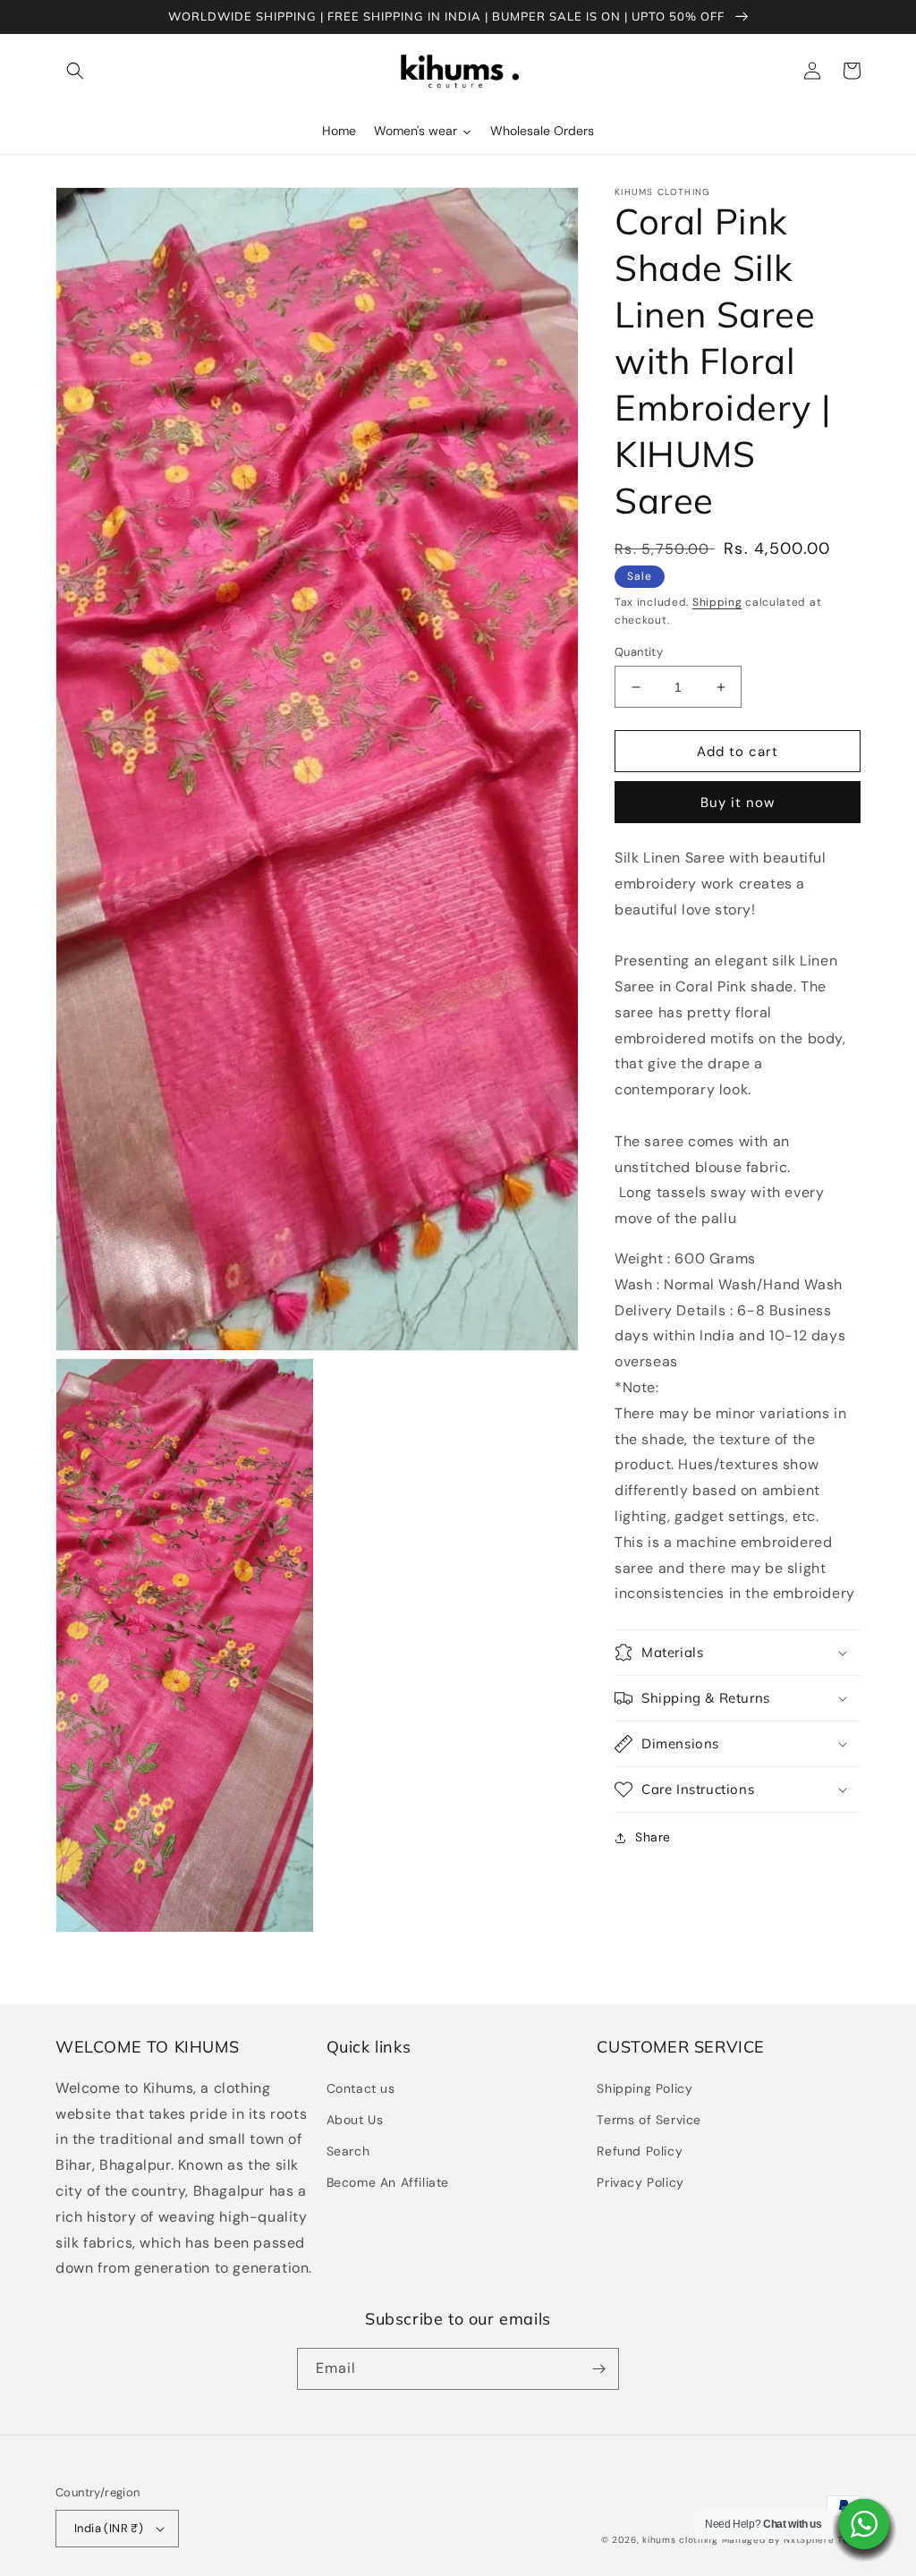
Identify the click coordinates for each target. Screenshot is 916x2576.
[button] (75, 71)
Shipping (717, 602)
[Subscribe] (598, 2369)
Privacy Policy (640, 2182)
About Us (355, 2120)
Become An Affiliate (388, 2182)
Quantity (639, 652)
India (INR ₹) (109, 2528)
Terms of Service (649, 2120)
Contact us (361, 2088)
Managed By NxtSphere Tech (792, 2540)
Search (348, 2151)
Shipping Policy (645, 2088)
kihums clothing (680, 2540)
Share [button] (653, 1837)
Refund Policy (640, 2151)
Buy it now (738, 803)
